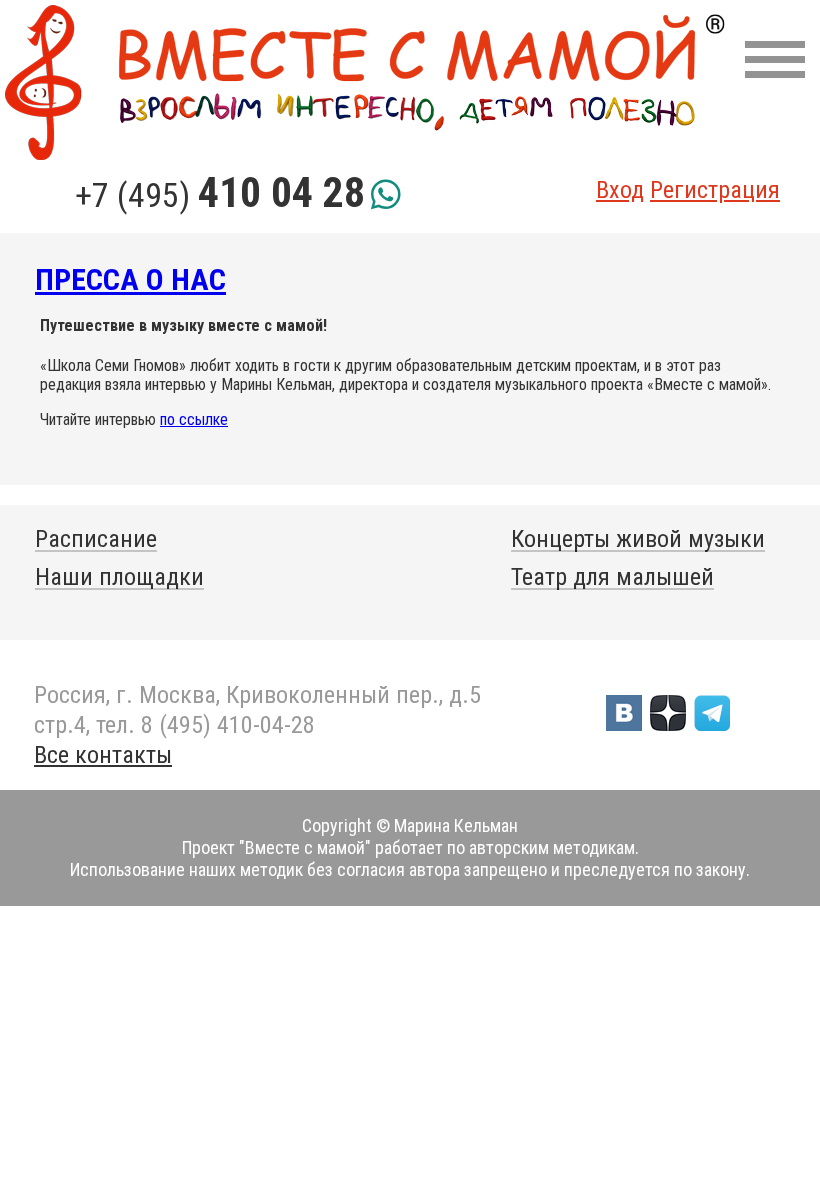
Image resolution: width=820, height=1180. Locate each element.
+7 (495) (220, 195)
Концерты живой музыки (638, 539)
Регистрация (715, 190)
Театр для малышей (612, 577)
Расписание (96, 539)
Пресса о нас (130, 279)
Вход (620, 190)
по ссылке (194, 419)
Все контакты (103, 755)
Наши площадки (119, 577)
